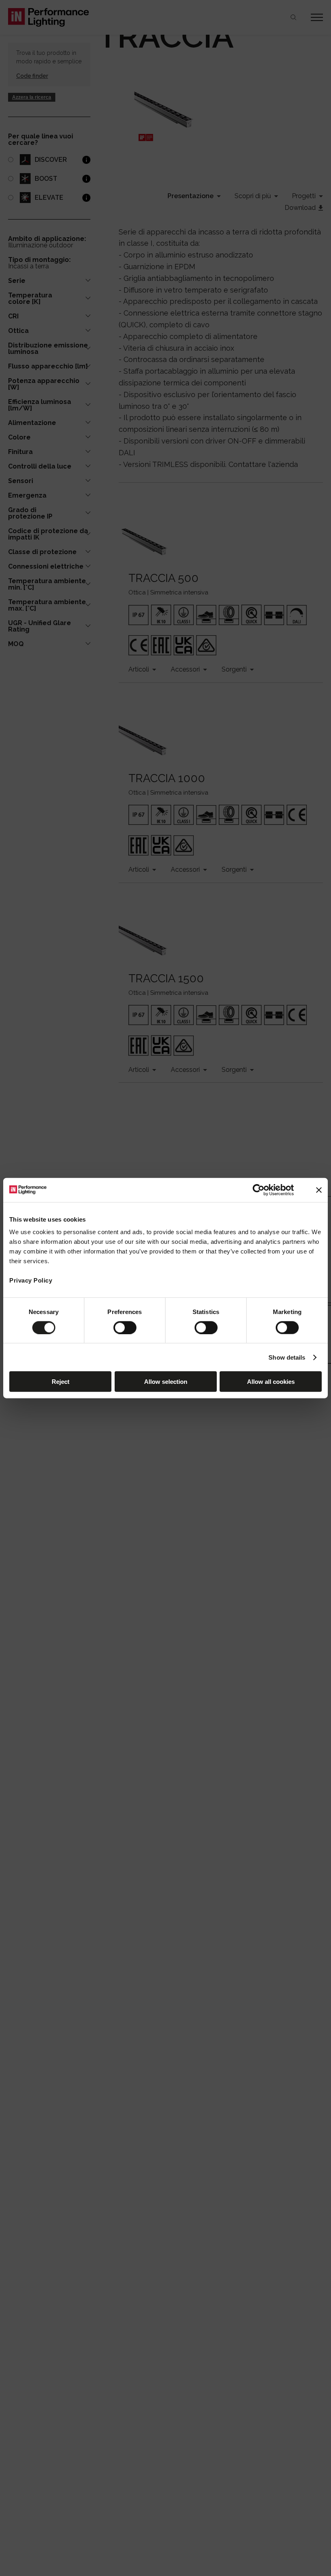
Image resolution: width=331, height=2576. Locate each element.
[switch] (125, 1327)
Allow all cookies (271, 1382)
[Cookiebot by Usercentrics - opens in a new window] (259, 1190)
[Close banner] (319, 1190)
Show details (287, 1357)
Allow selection (166, 1382)
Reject (61, 1382)
